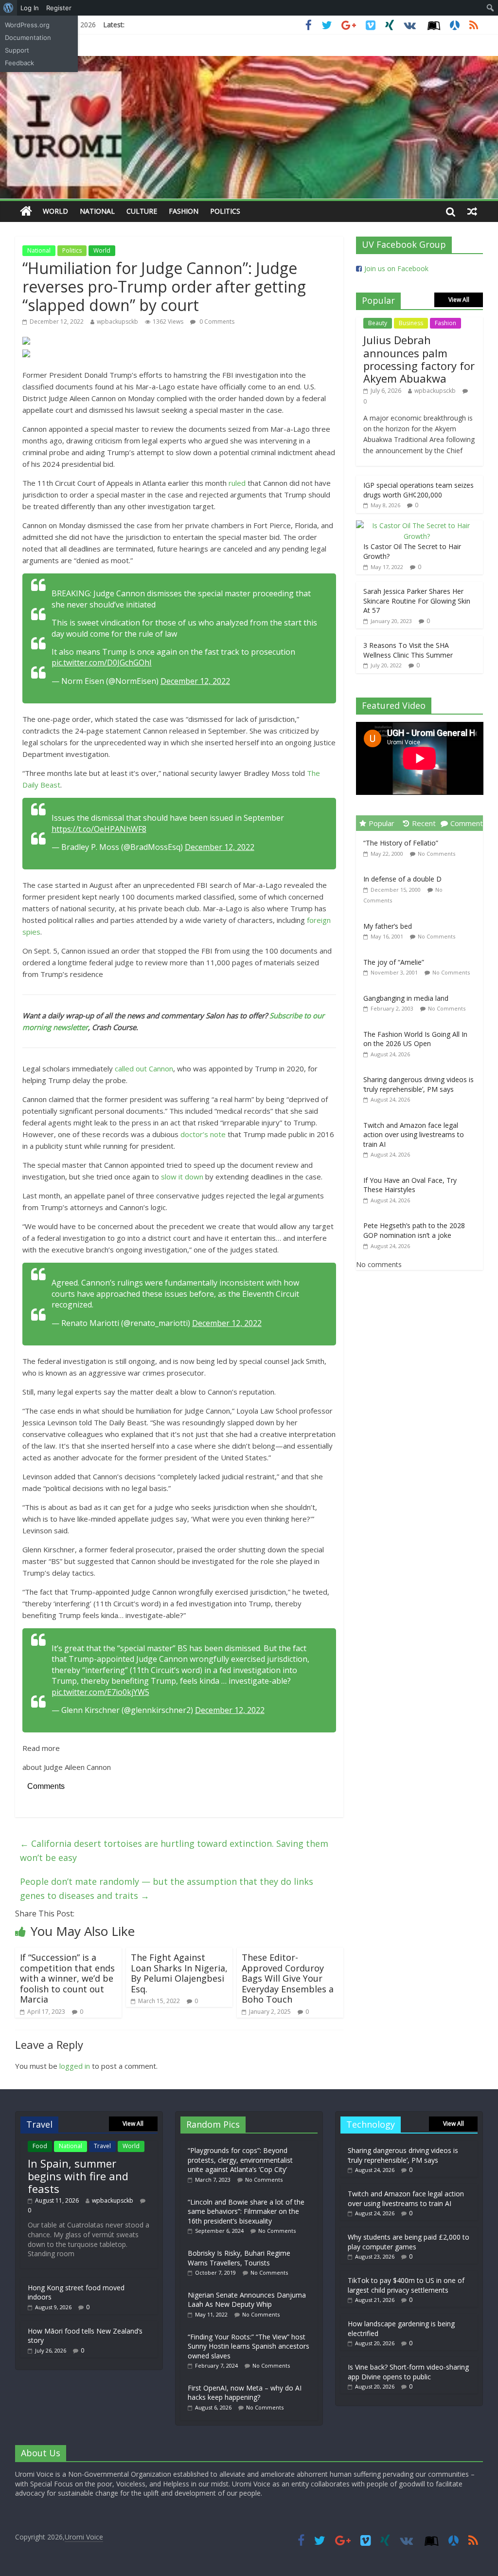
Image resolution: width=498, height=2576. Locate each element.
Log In (30, 8)
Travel (102, 2146)
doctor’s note (203, 1134)
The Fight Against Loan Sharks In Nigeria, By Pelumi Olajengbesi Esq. (179, 1973)
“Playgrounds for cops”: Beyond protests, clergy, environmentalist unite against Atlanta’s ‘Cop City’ (240, 2160)
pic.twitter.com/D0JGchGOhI (102, 662)
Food (40, 2146)
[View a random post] (472, 211)
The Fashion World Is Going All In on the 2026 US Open (415, 1039)
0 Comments (216, 322)
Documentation (28, 37)
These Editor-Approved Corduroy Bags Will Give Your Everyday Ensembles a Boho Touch (288, 1978)
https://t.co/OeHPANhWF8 (99, 829)
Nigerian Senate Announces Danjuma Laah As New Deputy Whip (247, 2300)
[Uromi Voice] (26, 212)
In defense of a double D (402, 879)
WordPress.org (27, 25)
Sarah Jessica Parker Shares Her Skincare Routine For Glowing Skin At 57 (417, 601)
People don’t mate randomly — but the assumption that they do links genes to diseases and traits (167, 1888)
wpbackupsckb (117, 322)
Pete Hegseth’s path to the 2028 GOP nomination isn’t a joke (414, 1230)
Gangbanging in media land (406, 998)
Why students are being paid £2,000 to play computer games (409, 2242)
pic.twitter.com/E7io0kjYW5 (100, 1692)
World (55, 211)
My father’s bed (388, 926)
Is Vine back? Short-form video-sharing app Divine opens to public (408, 2372)
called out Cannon (144, 1068)
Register (59, 8)
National (97, 211)
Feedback (19, 63)
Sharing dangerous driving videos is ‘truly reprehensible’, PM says (418, 1084)
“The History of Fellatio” (401, 843)
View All (459, 300)
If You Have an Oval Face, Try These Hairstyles (410, 1185)
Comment (467, 823)
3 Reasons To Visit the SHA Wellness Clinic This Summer (408, 650)
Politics (225, 211)
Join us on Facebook (396, 268)
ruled (237, 483)
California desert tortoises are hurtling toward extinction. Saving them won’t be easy (174, 1850)
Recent (424, 823)
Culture (142, 211)
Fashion (184, 211)
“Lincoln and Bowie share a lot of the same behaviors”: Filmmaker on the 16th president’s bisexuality (246, 2211)
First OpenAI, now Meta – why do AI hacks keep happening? (245, 2393)
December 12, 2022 (195, 681)
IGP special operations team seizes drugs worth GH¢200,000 (418, 490)
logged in (75, 2066)
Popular (382, 823)
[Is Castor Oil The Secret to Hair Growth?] (417, 525)
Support (17, 50)
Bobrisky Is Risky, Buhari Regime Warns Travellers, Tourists (239, 2258)
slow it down (182, 1177)
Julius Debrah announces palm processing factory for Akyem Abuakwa (419, 359)
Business (411, 323)
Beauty (378, 323)
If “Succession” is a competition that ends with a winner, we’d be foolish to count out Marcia (67, 1978)
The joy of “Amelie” (394, 962)
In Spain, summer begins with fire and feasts (78, 2176)
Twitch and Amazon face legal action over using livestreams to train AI (414, 1135)
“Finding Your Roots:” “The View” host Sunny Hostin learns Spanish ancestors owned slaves (249, 2346)
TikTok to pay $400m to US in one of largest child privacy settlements (406, 2285)
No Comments (436, 854)
